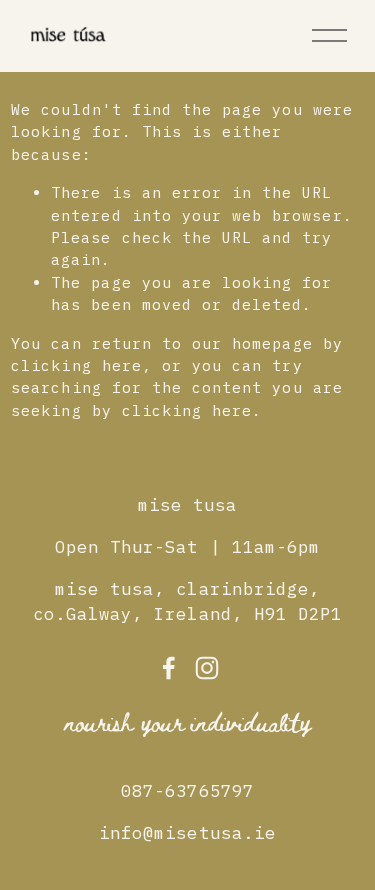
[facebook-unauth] (169, 668)
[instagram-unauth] (207, 668)
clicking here (76, 365)
